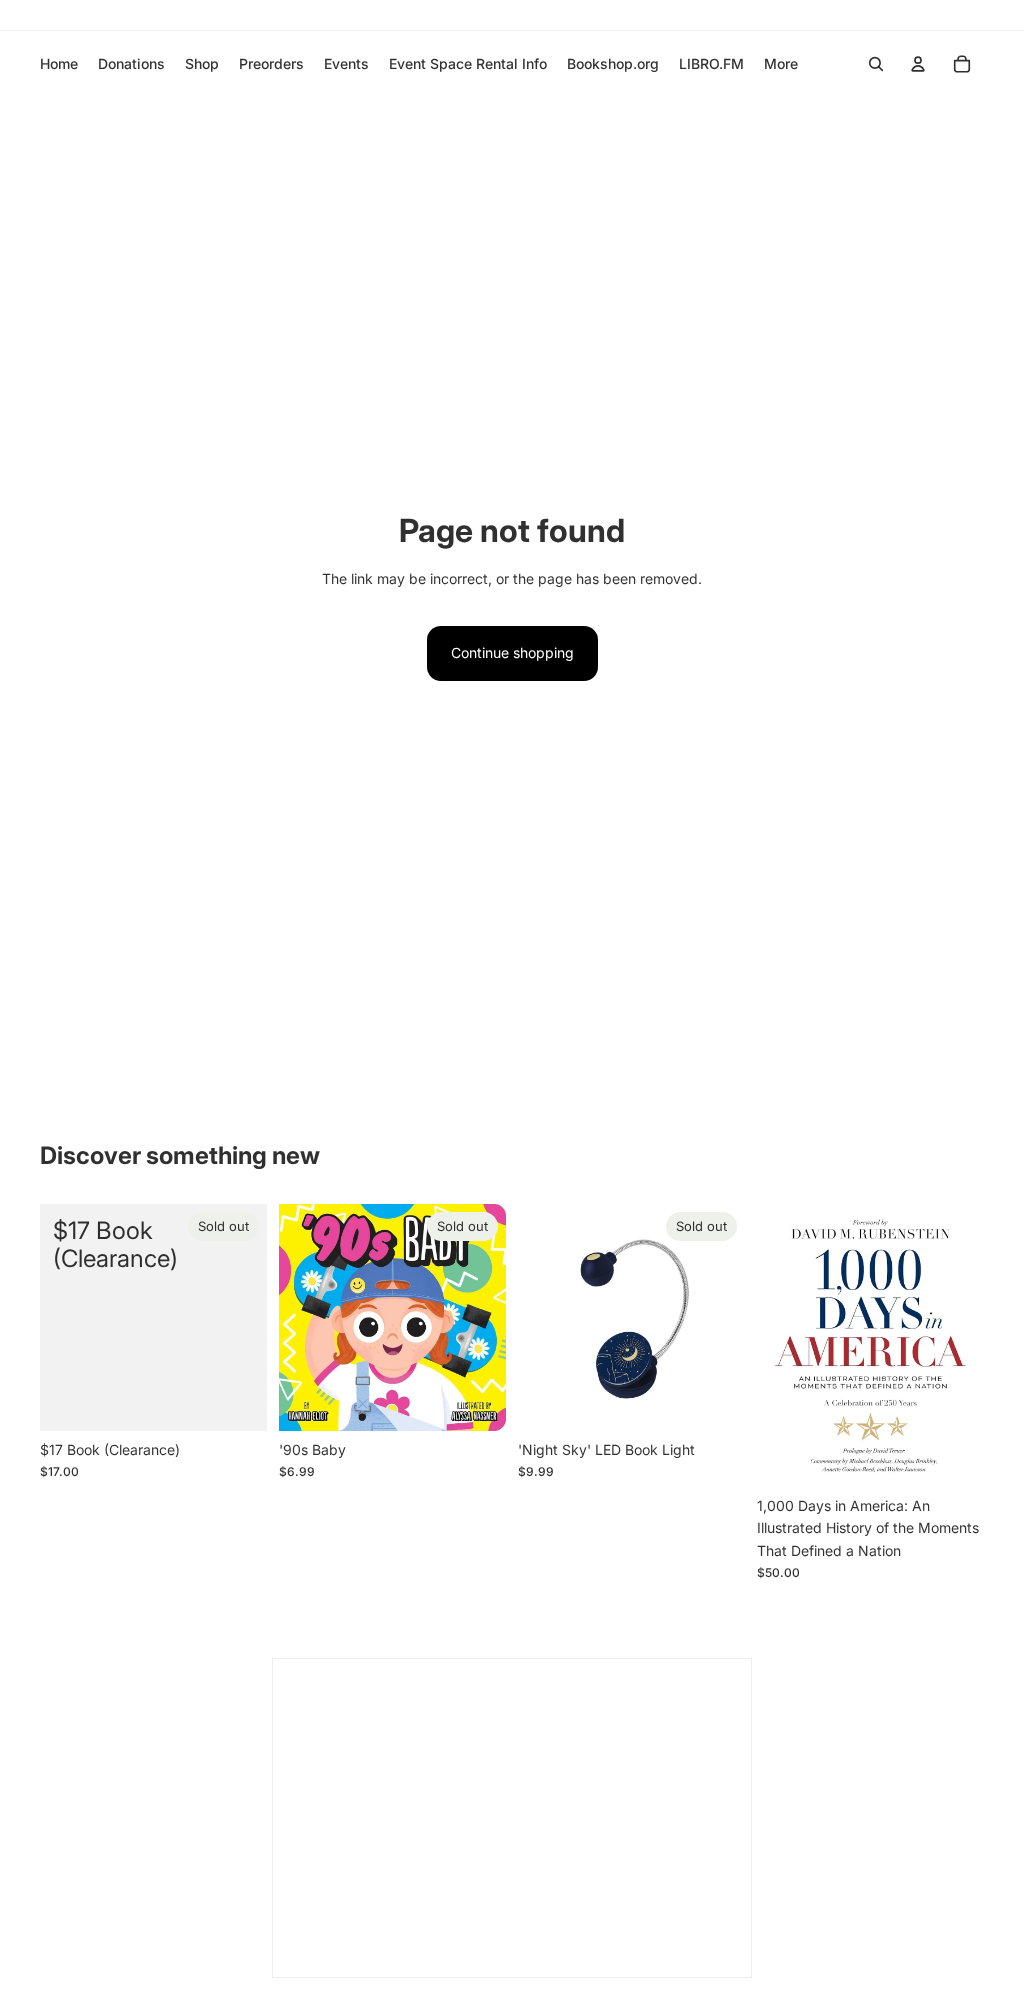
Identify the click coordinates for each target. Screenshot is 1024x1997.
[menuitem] (781, 64)
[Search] (876, 64)
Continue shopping (512, 652)
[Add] (953, 1456)
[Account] (918, 64)
